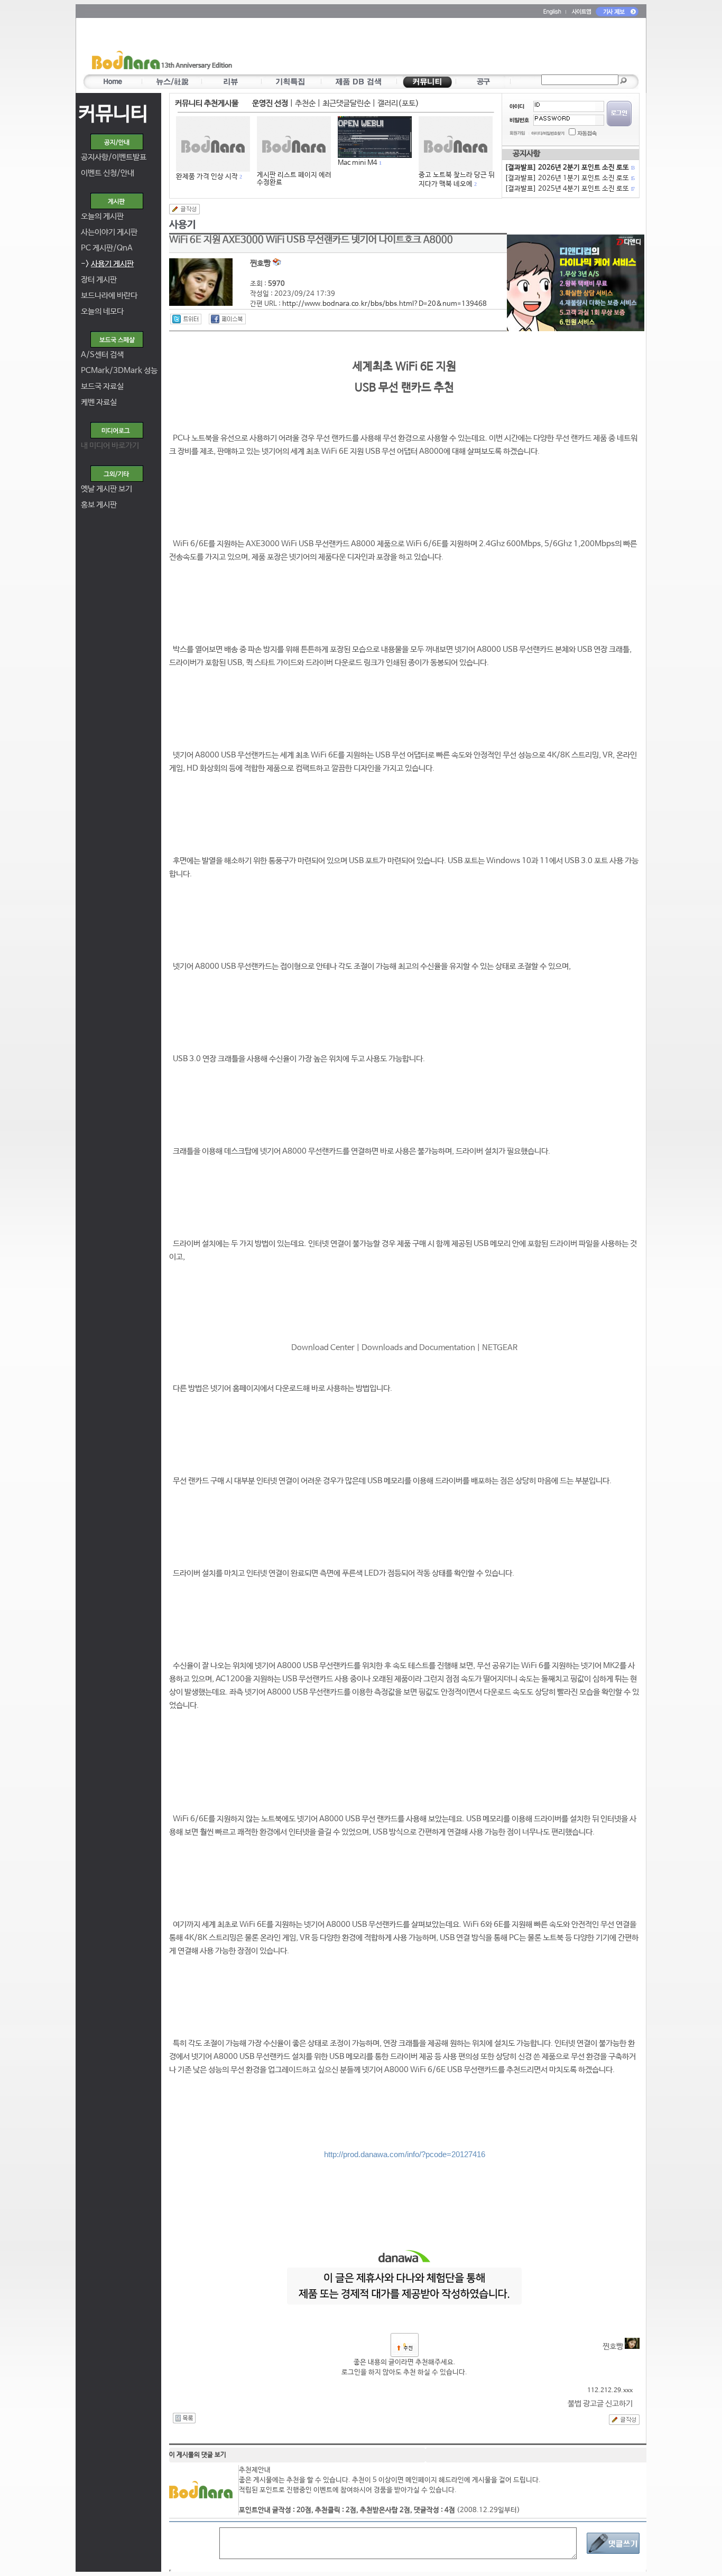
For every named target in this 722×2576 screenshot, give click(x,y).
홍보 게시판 (99, 505)
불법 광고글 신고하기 (600, 2404)
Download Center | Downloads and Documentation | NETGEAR (404, 1348)
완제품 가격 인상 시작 (207, 177)
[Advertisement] (423, 48)
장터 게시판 (99, 280)
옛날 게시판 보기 (107, 489)
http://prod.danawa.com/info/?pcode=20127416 (405, 2154)
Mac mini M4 (358, 163)
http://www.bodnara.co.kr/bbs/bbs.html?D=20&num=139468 (385, 304)
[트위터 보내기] (186, 319)
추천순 (305, 103)
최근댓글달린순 (346, 103)
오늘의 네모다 (102, 311)
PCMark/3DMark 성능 (119, 371)
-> (107, 264)
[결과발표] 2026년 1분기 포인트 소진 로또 (569, 178)
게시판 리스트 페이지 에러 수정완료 (294, 179)
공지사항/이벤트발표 (114, 157)
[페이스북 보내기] (227, 319)
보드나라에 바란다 (109, 296)
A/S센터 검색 (102, 355)
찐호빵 (614, 2346)
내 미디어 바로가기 (110, 446)
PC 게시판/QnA (107, 248)
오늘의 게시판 (102, 216)
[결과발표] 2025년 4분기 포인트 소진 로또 (569, 189)
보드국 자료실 (102, 386)
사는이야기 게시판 (109, 232)
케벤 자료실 (99, 402)
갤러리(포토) (398, 103)
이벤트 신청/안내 (108, 173)
